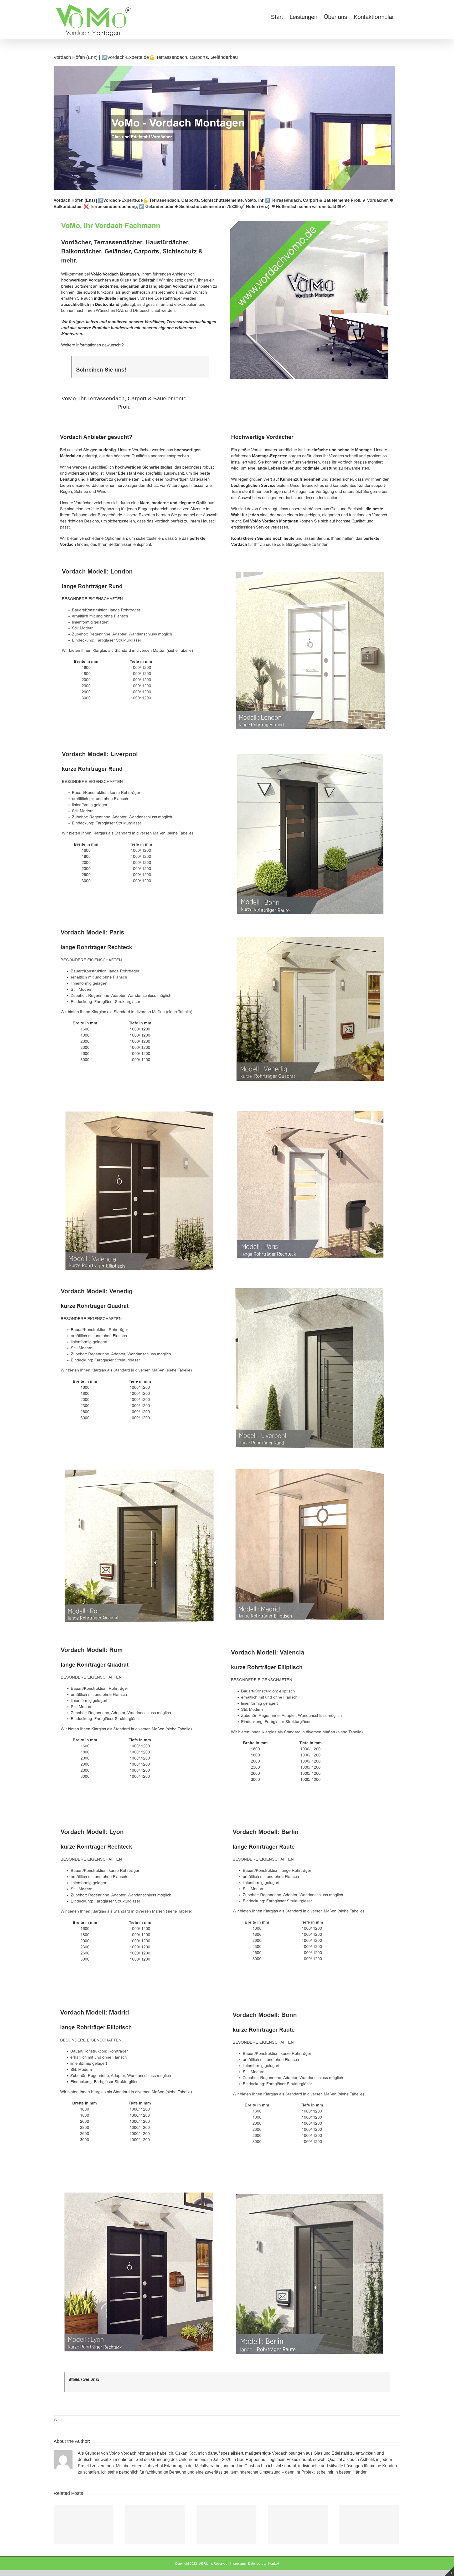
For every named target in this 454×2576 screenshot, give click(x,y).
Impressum (238, 2564)
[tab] (124, 403)
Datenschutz (257, 2564)
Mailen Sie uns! (84, 2379)
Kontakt (274, 2564)
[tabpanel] (227, 1395)
